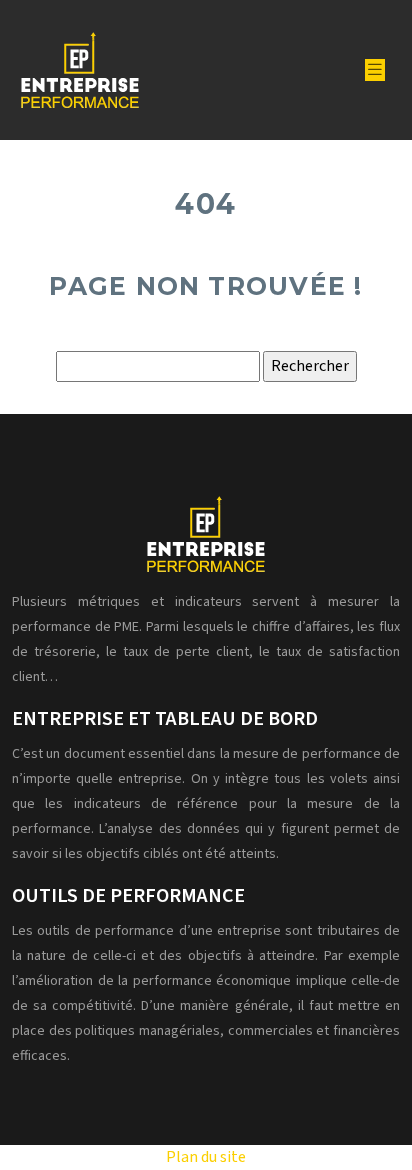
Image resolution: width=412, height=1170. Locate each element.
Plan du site (206, 1157)
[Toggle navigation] (375, 70)
